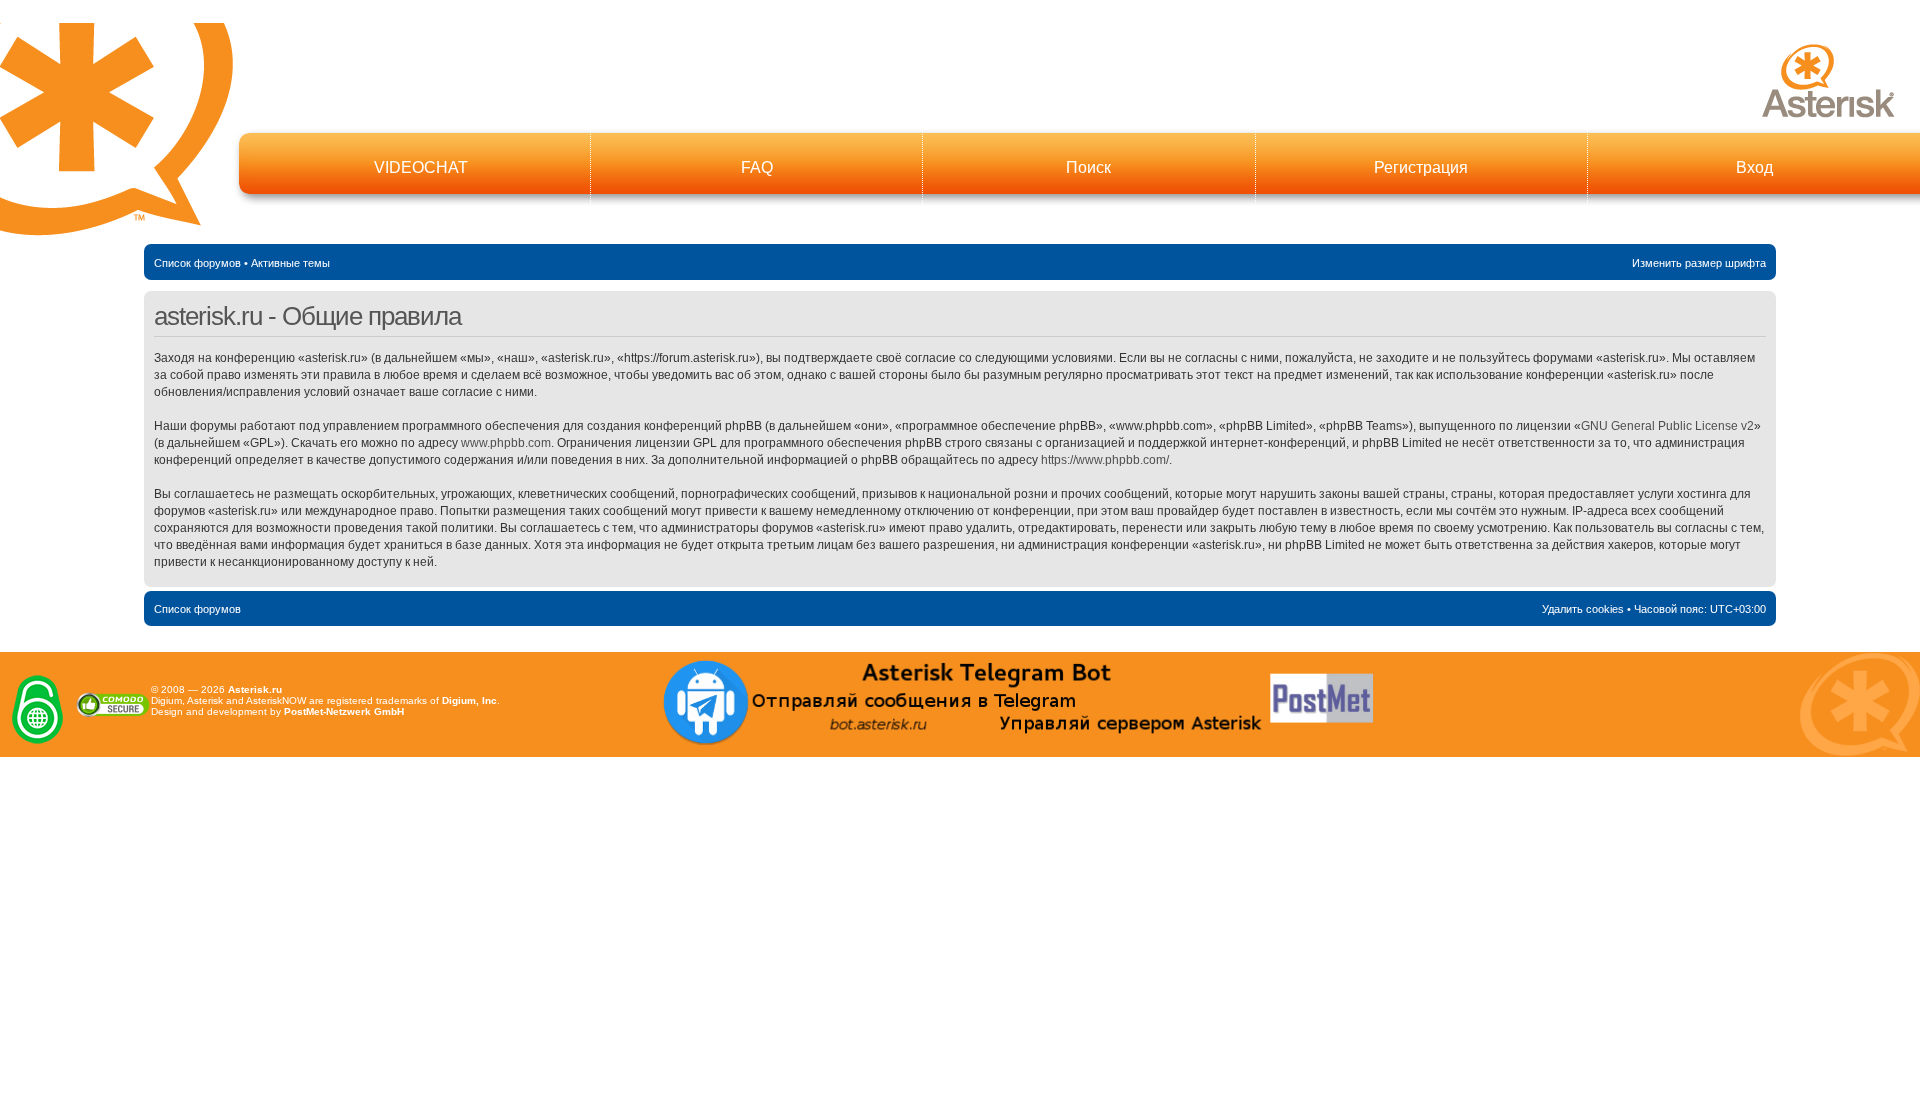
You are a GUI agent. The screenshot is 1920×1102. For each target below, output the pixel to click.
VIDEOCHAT (421, 167)
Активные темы (290, 263)
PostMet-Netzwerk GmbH (344, 711)
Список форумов (197, 263)
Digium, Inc (469, 700)
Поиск (1088, 167)
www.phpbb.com (506, 443)
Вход (1754, 167)
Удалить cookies (1583, 609)
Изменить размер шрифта (1699, 263)
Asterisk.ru (255, 689)
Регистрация (1421, 167)
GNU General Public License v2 (1667, 426)
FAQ (757, 167)
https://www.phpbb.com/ (1105, 460)
